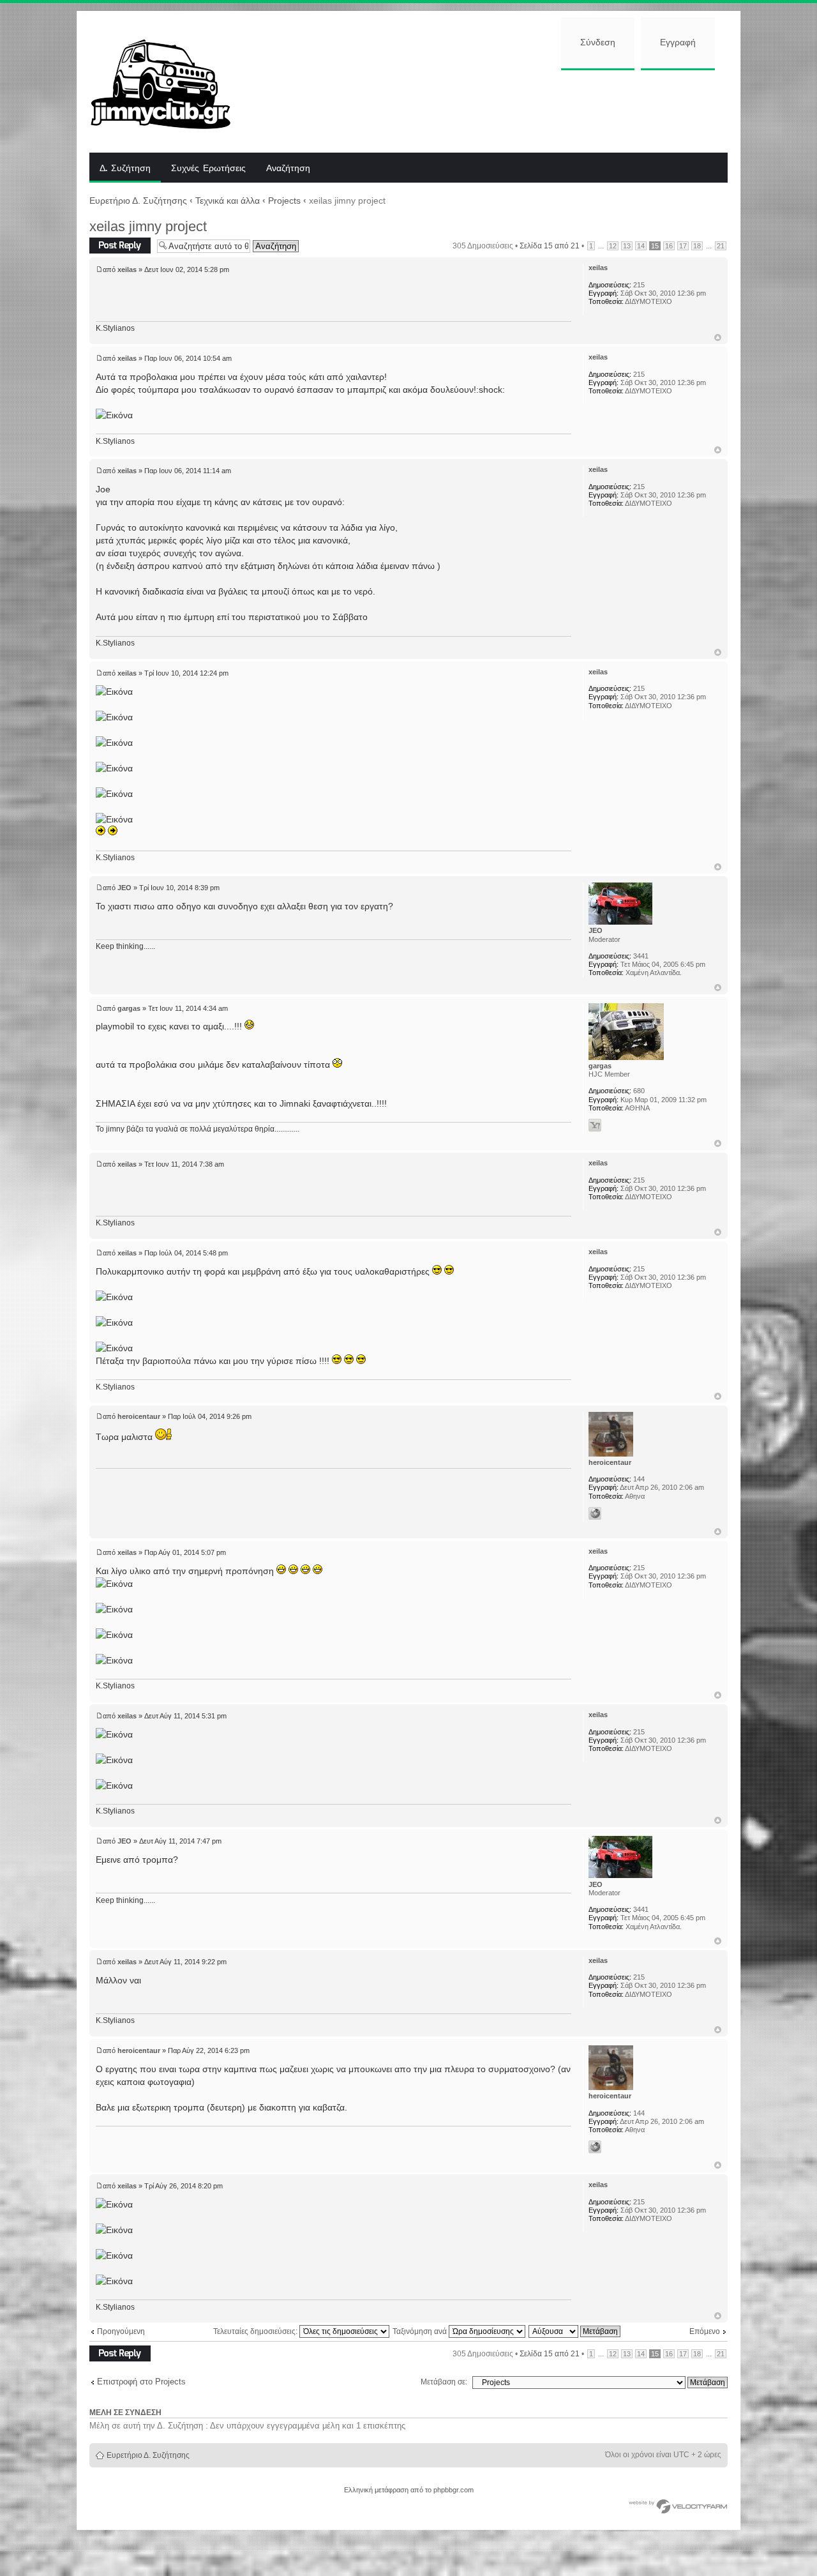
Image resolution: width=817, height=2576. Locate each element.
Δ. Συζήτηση (125, 169)
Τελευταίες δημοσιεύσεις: (256, 2331)
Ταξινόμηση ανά (421, 2331)
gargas (129, 1008)
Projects (284, 201)
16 (669, 246)
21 (721, 246)
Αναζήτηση (288, 169)
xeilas (127, 269)
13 (627, 246)
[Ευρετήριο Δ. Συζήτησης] (170, 82)
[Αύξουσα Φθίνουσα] (575, 2331)
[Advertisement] (490, 110)
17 (683, 246)
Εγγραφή (678, 43)
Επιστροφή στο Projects (141, 2382)
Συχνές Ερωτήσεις (208, 169)
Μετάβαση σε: (444, 2382)
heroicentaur (139, 1416)
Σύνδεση (598, 43)
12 (613, 246)
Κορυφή (718, 337)
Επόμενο (705, 2331)
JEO (124, 888)
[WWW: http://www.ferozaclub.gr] (595, 1513)
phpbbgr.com (453, 2490)
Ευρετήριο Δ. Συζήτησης (138, 201)
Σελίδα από (550, 246)
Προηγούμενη (121, 2331)
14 (641, 246)
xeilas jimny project (148, 226)
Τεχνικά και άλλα (228, 201)
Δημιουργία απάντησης (109, 246)
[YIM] (595, 1125)
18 (697, 246)
